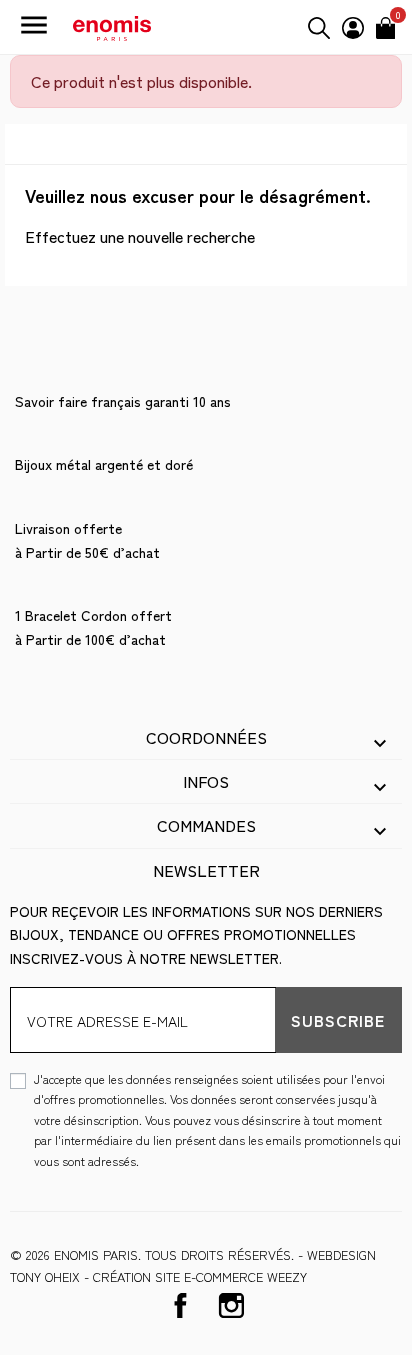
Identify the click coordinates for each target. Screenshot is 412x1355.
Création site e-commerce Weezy (200, 1276)
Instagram (231, 1305)
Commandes (206, 825)
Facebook (180, 1305)
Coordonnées (206, 737)
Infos (206, 781)
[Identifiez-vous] (353, 25)
